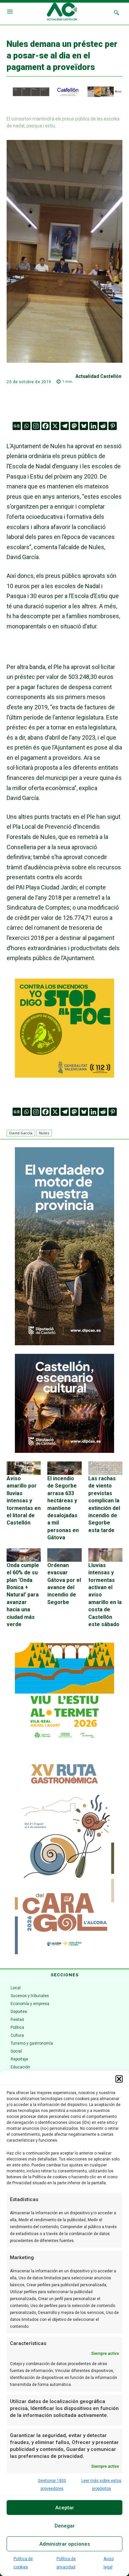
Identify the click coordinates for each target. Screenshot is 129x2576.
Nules (44, 1133)
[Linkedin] (93, 426)
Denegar (65, 2526)
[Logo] (62, 13)
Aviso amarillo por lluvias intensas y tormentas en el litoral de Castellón (24, 1501)
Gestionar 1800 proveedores (52, 2485)
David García (21, 1133)
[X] (55, 426)
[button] (119, 2079)
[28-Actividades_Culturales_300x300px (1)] (64, 1451)
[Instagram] (36, 426)
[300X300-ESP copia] (64, 1075)
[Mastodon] (74, 426)
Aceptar (65, 2508)
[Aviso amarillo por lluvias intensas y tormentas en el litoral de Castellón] (24, 1468)
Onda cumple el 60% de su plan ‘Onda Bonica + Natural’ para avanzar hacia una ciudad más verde (23, 1595)
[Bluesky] (84, 426)
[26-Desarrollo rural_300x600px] (64, 1344)
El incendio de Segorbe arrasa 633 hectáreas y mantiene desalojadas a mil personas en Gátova (63, 1508)
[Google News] (17, 426)
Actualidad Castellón (98, 376)
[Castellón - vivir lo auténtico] (64, 95)
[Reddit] (103, 426)
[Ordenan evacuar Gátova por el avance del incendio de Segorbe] (64, 1555)
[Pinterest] (113, 426)
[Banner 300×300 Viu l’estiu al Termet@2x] (64, 1692)
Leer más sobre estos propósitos (101, 2485)
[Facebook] (45, 426)
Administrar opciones (65, 2544)
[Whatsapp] (26, 426)
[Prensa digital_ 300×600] (64, 1855)
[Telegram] (65, 426)
